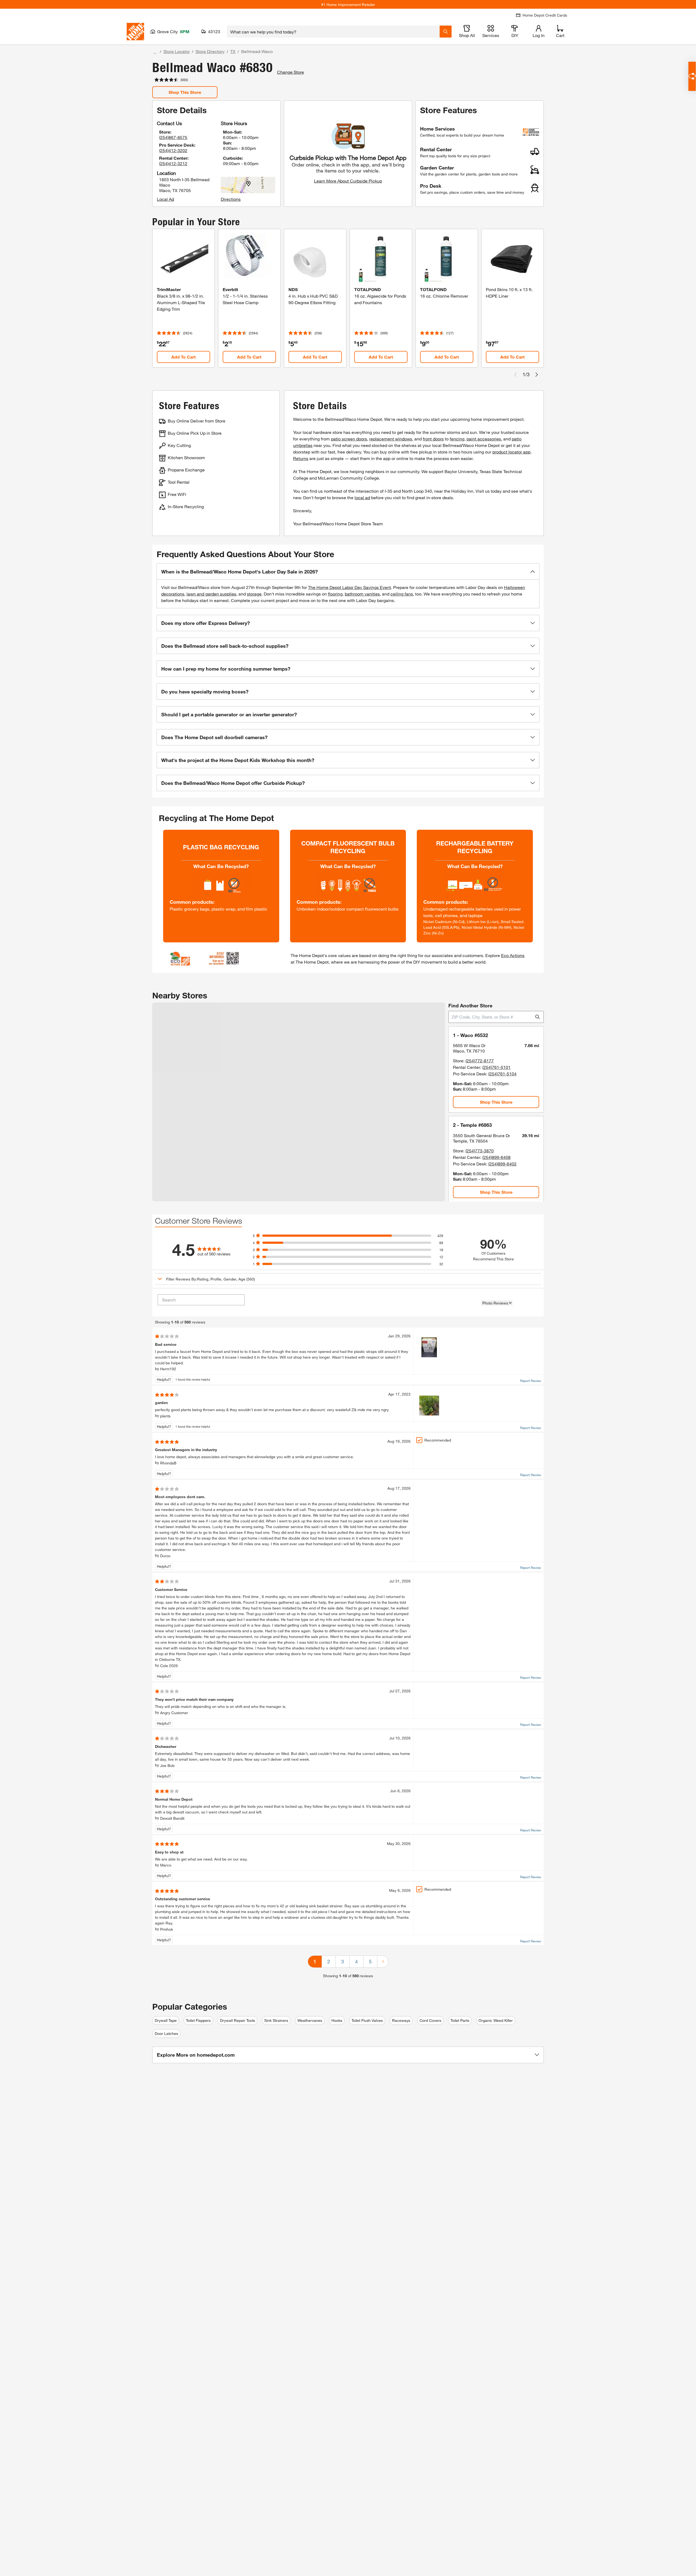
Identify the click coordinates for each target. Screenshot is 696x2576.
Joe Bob (167, 1765)
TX (233, 51)
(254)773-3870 (480, 1151)
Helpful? (164, 1379)
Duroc (165, 1556)
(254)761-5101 (496, 1067)
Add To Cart (184, 357)
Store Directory (210, 51)
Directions (231, 199)
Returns (301, 458)
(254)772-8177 (480, 1061)
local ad (362, 497)
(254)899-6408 (496, 1157)
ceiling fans (402, 594)
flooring (335, 594)
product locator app (511, 452)
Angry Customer (174, 1713)
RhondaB (168, 1463)
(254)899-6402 (502, 1164)
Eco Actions (513, 955)
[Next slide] (537, 375)
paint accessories (484, 439)
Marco (166, 1865)
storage (254, 594)
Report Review (531, 1381)
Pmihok (167, 1929)
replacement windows (391, 439)
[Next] (383, 1962)
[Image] (429, 1347)
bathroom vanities (362, 594)
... (155, 52)
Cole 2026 (169, 1666)
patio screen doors (349, 439)
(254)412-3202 (173, 150)
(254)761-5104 (502, 1074)
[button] (348, 572)
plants (165, 1416)
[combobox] (333, 32)
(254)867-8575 (173, 137)
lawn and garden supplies (211, 594)
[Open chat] (692, 76)
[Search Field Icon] (446, 32)
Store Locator (177, 51)
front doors (433, 439)
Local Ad (165, 199)
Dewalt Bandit (172, 1818)
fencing (457, 439)
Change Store (290, 72)
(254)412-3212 (173, 163)
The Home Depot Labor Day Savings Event (349, 587)
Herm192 (168, 1369)
